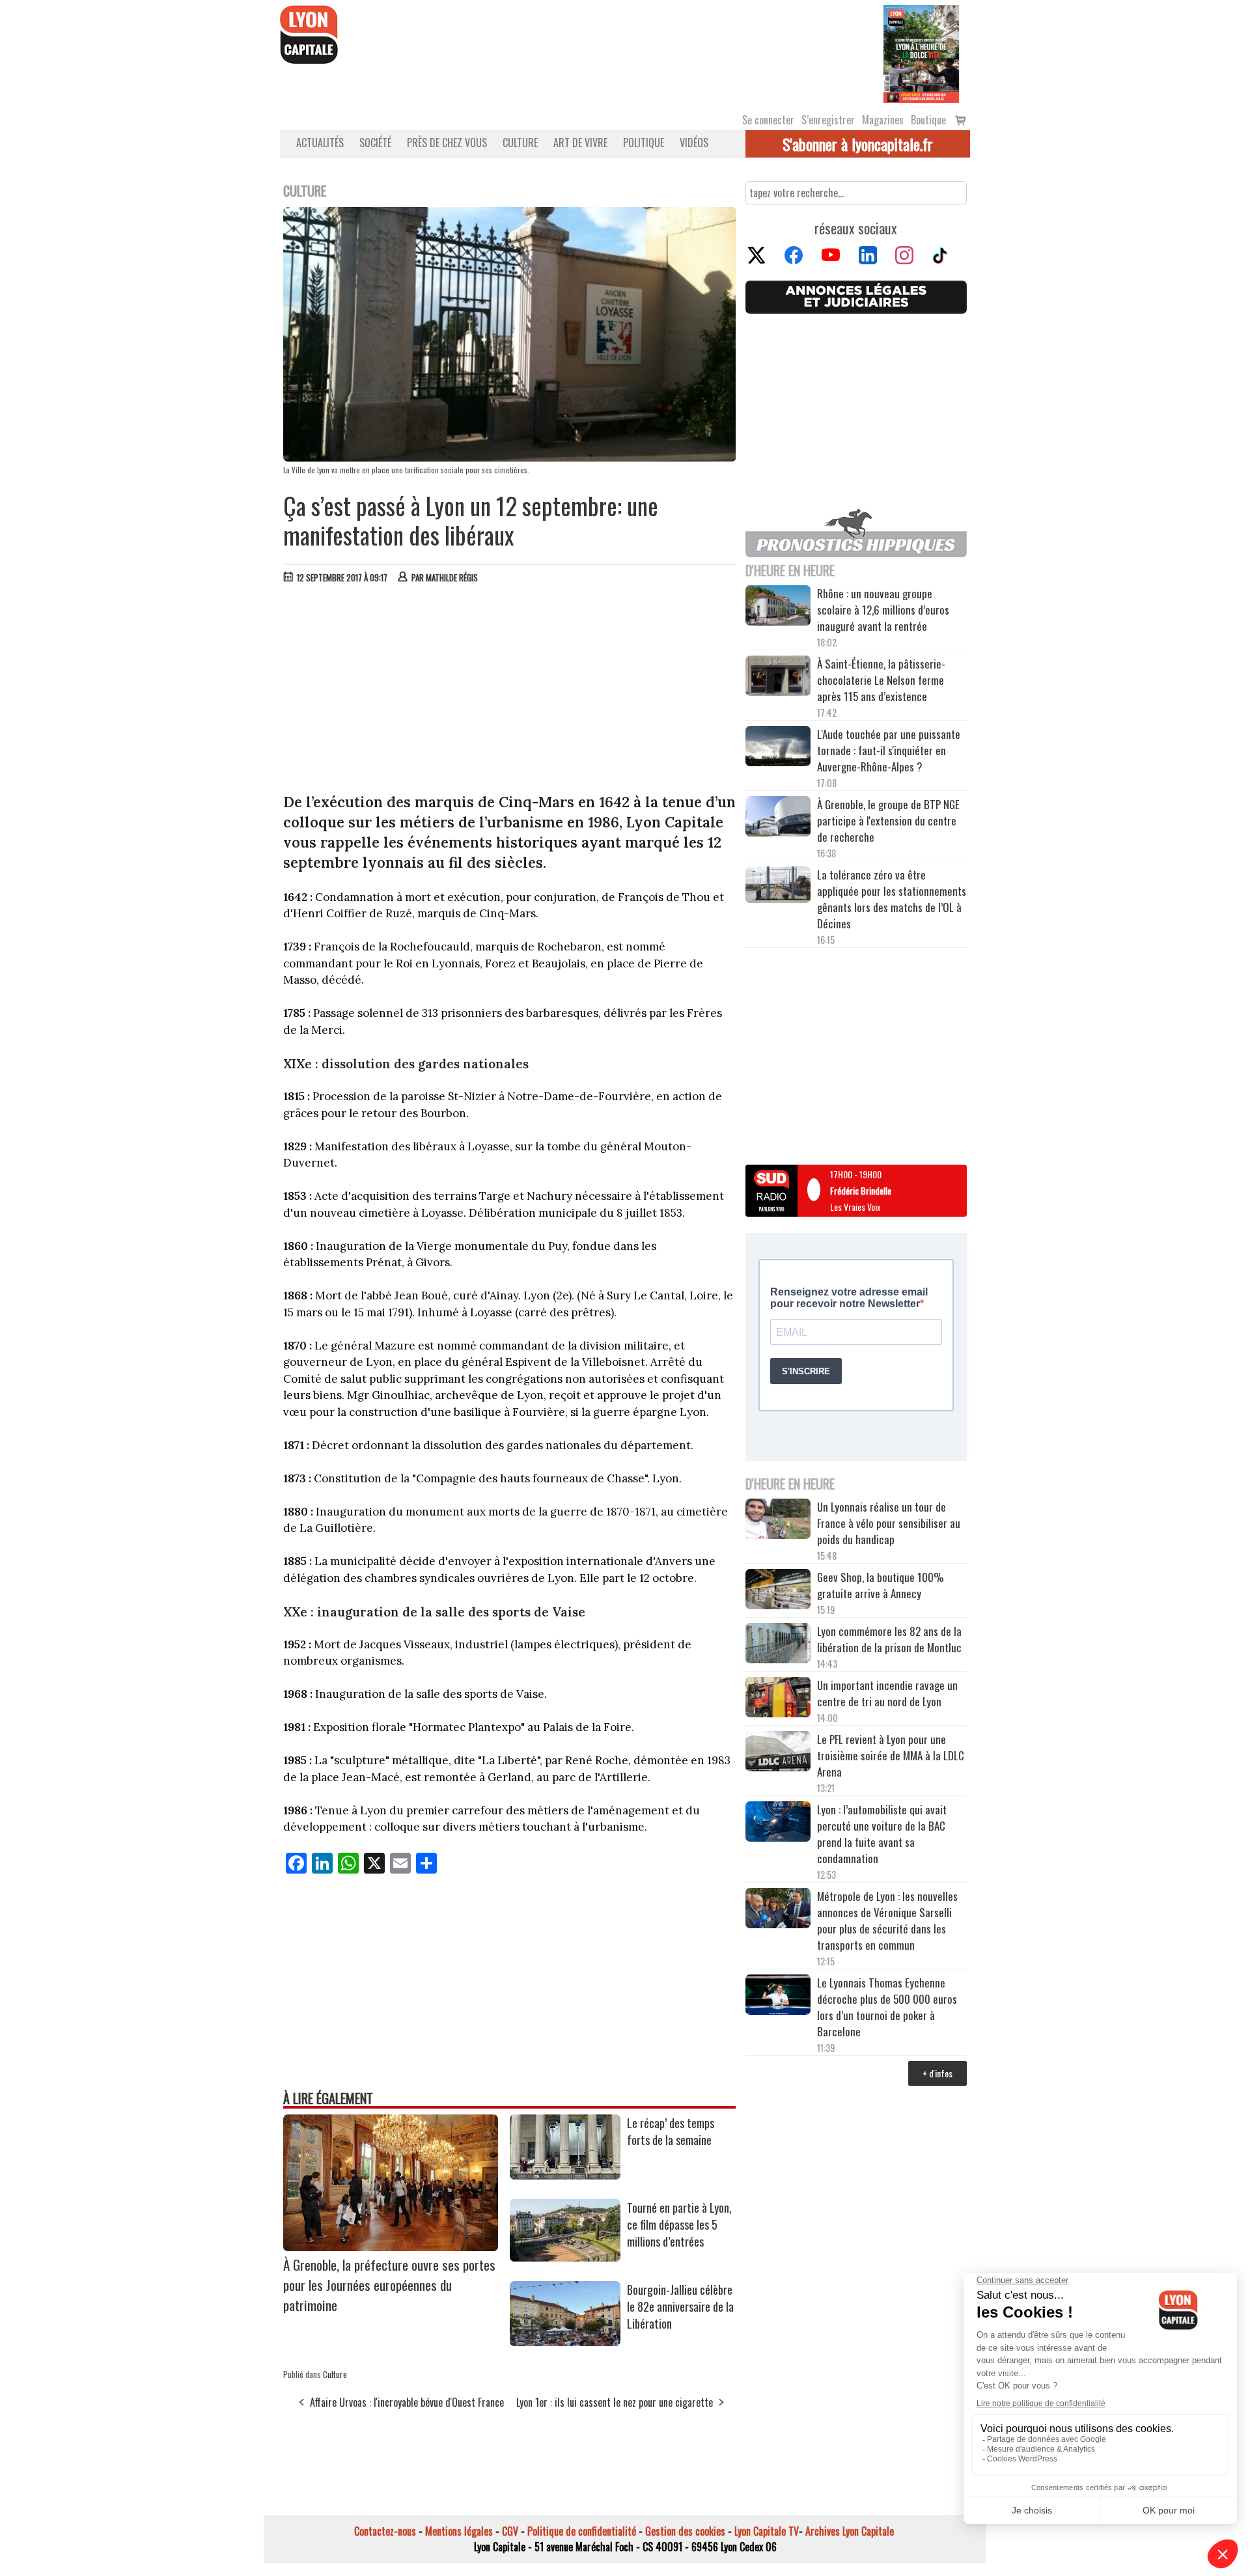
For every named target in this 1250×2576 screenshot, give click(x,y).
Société (375, 143)
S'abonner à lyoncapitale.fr (858, 144)
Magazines (883, 120)
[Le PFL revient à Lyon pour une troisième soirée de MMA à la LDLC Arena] (778, 1753)
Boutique (928, 120)
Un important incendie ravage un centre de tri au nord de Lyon (887, 1693)
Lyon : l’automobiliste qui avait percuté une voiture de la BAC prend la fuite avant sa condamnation (882, 1834)
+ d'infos (937, 2073)
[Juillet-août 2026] (921, 53)
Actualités (320, 143)
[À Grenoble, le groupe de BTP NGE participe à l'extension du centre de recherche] (778, 818)
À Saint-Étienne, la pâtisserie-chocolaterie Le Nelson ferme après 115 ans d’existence (881, 680)
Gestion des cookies (685, 2531)
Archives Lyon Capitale (850, 2531)
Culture (520, 143)
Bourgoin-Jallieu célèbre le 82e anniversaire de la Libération (680, 2306)
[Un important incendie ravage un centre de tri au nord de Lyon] (778, 1699)
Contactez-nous (385, 2531)
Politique (644, 143)
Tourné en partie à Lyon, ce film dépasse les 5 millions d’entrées (679, 2224)
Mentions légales (459, 2531)
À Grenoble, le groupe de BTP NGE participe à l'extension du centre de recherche (888, 821)
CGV (510, 2531)
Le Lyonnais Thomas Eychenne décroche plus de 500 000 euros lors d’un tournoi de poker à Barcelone (887, 2007)
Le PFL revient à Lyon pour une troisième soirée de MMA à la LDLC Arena (891, 1755)
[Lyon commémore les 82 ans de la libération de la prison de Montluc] (778, 1645)
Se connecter (768, 120)
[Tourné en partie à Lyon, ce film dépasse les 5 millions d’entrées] (565, 2257)
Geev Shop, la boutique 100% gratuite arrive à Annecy (881, 1585)
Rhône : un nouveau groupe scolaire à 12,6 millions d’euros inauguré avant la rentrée (883, 610)
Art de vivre (580, 143)
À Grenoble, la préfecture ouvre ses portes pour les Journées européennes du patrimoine (389, 2285)
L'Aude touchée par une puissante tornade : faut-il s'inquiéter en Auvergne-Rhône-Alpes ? (889, 750)
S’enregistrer (828, 120)
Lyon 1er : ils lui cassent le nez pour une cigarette (615, 2402)
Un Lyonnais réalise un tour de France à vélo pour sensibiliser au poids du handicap (889, 1523)
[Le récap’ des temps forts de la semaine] (565, 2175)
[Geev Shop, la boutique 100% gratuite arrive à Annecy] (778, 1591)
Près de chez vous (447, 143)
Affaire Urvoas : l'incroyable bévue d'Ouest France (407, 2402)
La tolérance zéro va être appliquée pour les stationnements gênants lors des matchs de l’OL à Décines (892, 899)
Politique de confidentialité (582, 2531)
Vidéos (694, 143)
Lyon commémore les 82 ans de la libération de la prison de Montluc (889, 1639)
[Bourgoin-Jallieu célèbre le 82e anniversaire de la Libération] (565, 2342)
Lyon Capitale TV (767, 2531)
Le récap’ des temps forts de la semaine (671, 2131)
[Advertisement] (510, 691)
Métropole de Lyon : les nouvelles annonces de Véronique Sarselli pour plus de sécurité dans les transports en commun (887, 1920)
